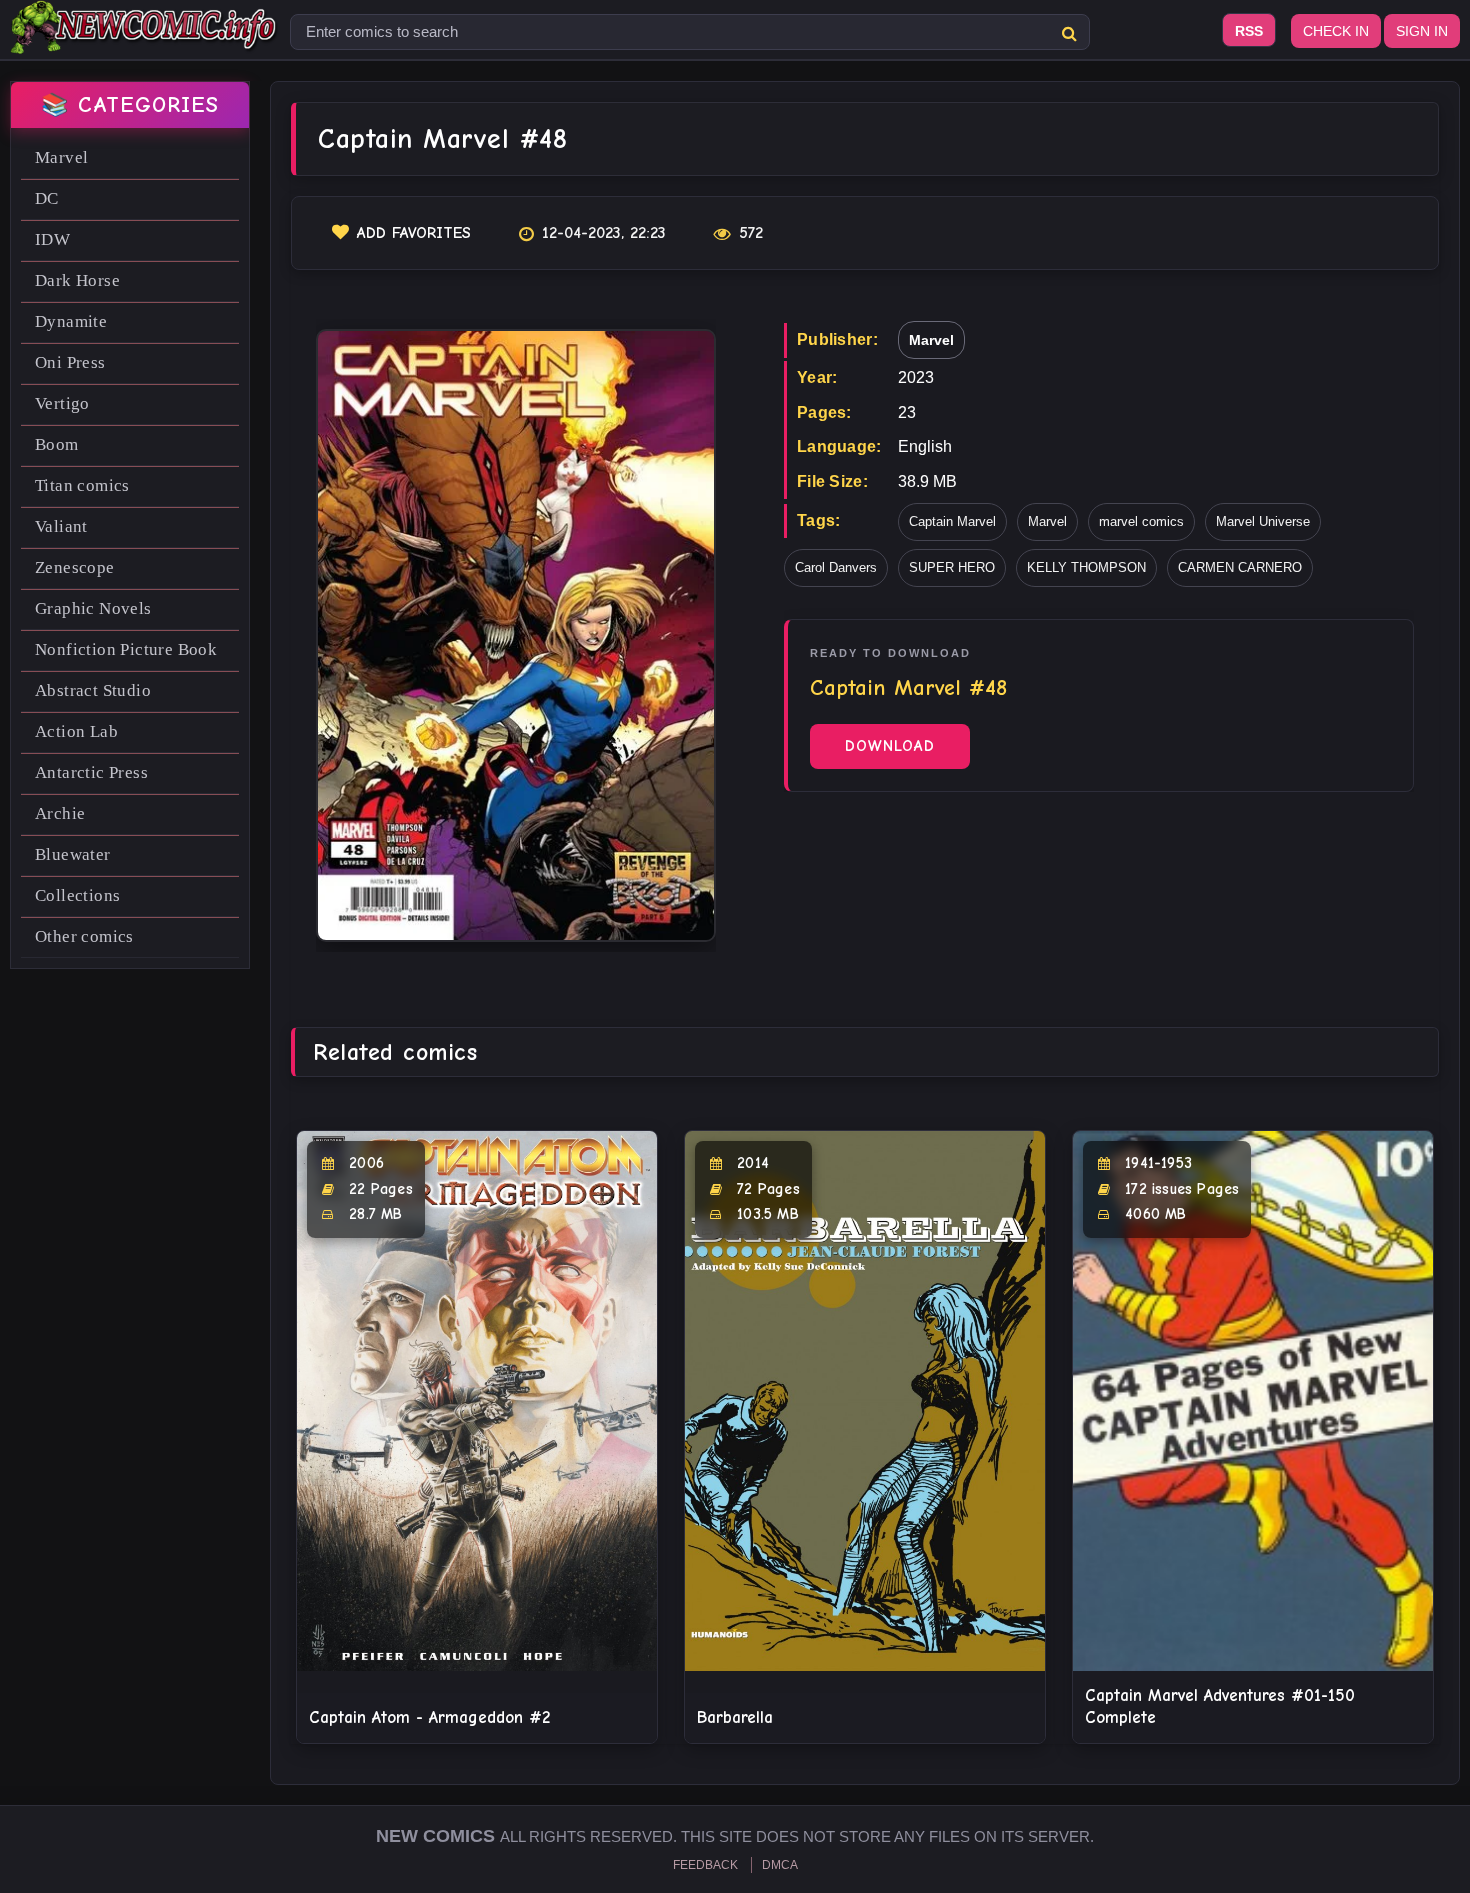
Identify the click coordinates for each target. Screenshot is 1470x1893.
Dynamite (71, 321)
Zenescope (75, 567)
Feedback (705, 1865)
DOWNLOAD (890, 746)
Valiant (61, 526)
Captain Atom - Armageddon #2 (429, 1717)
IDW (52, 239)
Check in (1336, 31)
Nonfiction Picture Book (126, 649)
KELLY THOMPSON (1086, 567)
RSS (1249, 31)
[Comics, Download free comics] (145, 40)
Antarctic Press (91, 772)
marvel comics (1141, 521)
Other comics (84, 936)
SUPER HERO (952, 567)
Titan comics (82, 485)
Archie (60, 813)
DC (47, 198)
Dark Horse (77, 280)
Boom (57, 444)
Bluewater (73, 854)
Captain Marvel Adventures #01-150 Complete (1220, 1706)
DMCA (780, 1865)
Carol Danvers (836, 567)
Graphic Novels (93, 608)
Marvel (61, 157)
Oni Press (70, 362)
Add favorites (414, 233)
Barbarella (735, 1717)
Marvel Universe (1263, 521)
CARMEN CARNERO (1240, 567)
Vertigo (62, 403)
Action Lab (76, 731)
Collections (77, 895)
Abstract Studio (93, 690)
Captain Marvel (952, 521)
